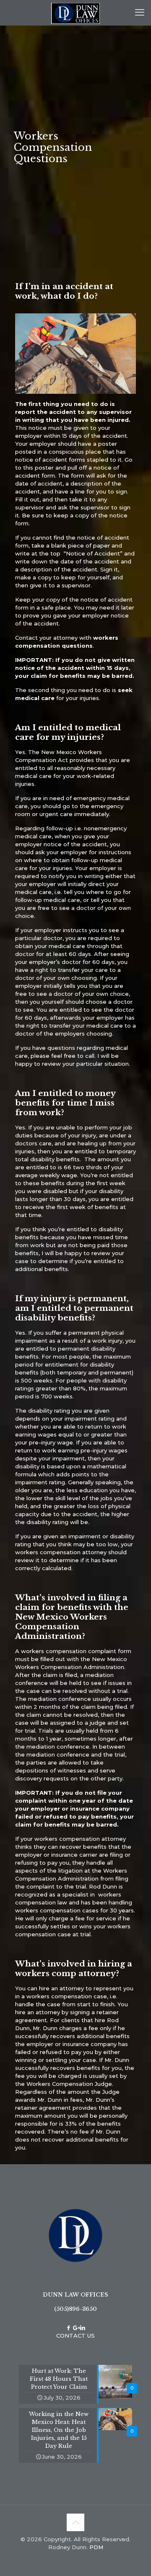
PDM (96, 2547)
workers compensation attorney (61, 1552)
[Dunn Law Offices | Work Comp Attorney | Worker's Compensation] (75, 13)
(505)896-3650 (75, 2309)
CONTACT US (75, 2336)
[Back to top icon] (75, 2522)
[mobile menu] (140, 13)
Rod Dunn (103, 1886)
